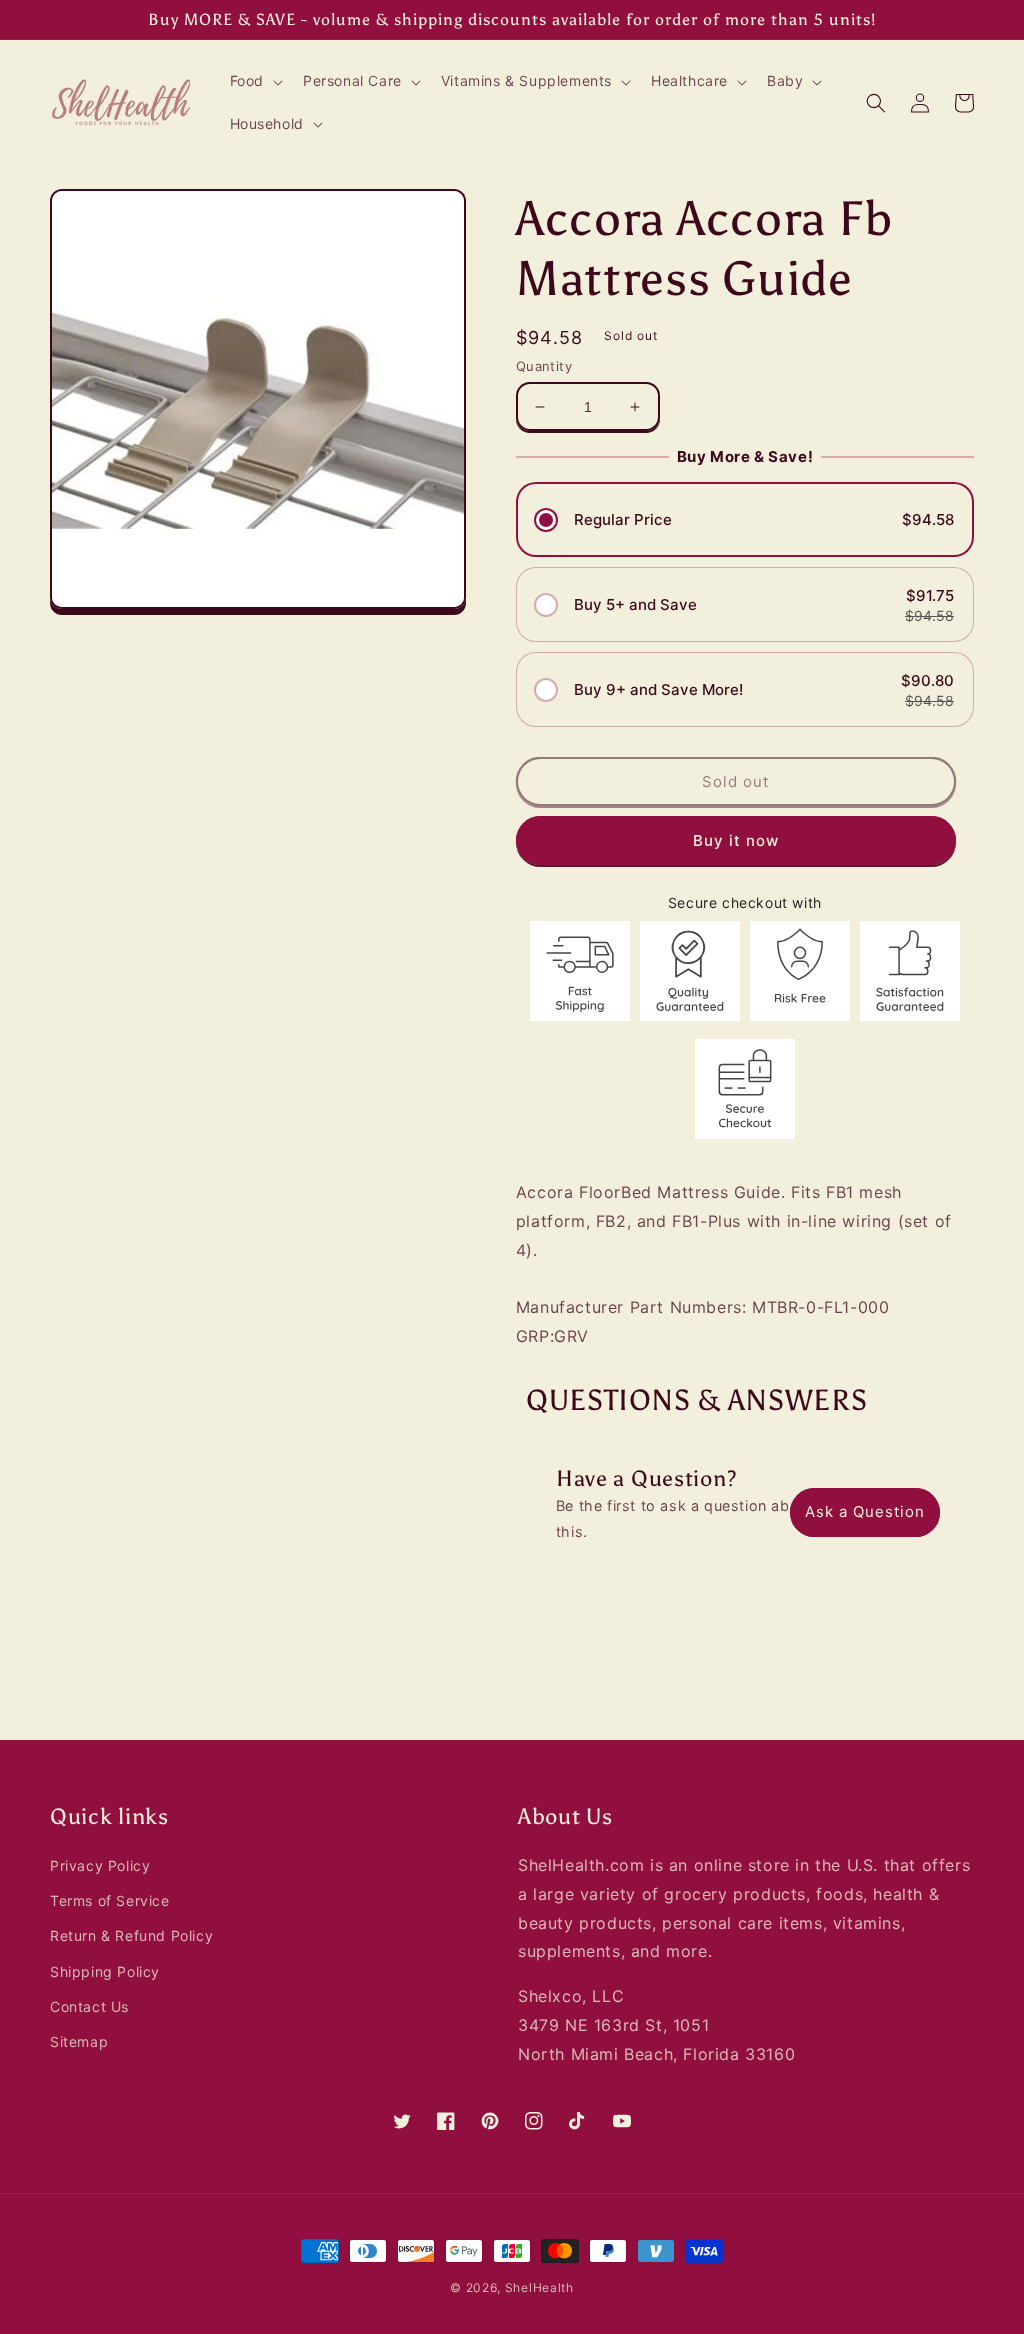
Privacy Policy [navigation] (100, 1865)
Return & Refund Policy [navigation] (131, 1935)
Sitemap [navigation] (79, 2041)
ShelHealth (539, 2287)
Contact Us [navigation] (89, 2006)
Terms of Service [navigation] (110, 1900)
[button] (254, 81)
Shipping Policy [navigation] (105, 1971)
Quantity (544, 366)
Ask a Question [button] (865, 1511)
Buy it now (736, 840)
